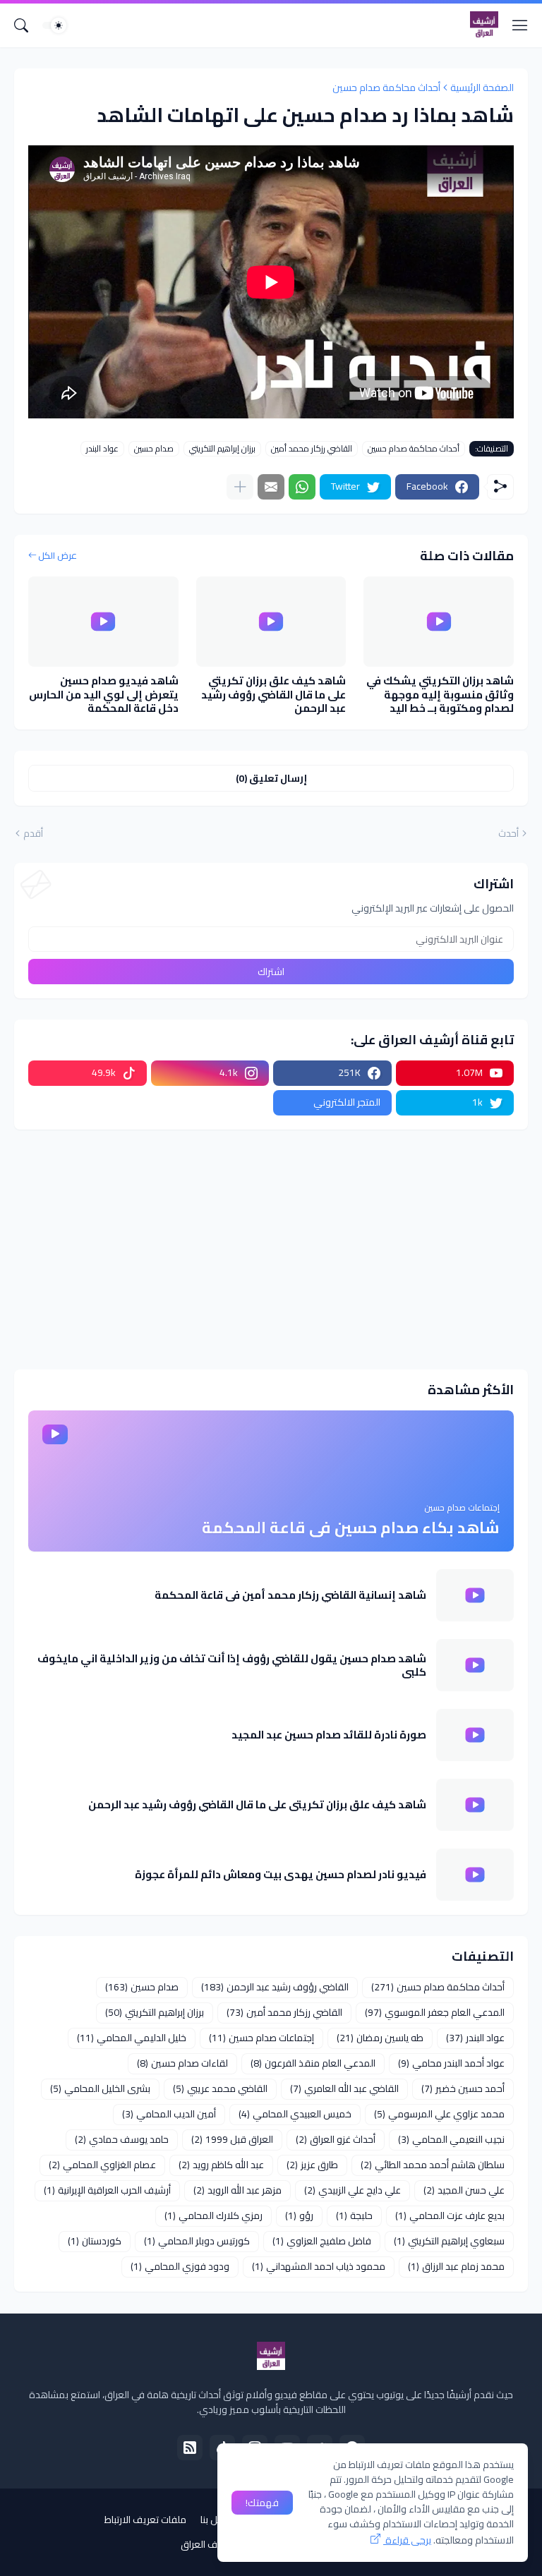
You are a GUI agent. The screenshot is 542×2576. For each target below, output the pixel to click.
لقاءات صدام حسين (182, 2063)
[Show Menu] (520, 25)
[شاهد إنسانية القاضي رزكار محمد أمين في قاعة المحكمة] (475, 1595)
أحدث (508, 834)
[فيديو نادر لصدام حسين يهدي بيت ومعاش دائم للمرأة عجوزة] (475, 1875)
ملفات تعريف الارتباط (145, 2520)
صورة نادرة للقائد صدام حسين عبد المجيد (329, 1735)
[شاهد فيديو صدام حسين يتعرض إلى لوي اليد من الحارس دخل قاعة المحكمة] (103, 622)
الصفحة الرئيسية (482, 87)
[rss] (190, 2448)
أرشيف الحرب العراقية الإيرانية (107, 2190)
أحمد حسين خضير (463, 2088)
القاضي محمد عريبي (220, 2088)
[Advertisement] (271, 1250)
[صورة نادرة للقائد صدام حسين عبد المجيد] (475, 1735)
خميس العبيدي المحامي (295, 2114)
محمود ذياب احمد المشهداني (319, 2266)
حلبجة (354, 2215)
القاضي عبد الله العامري (344, 2088)
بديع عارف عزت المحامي (450, 2215)
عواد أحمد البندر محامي (451, 2063)
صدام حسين (154, 449)
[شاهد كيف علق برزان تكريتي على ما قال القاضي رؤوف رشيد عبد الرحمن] (271, 622)
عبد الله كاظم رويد (221, 2165)
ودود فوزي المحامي (180, 2266)
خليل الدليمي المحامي (132, 2038)
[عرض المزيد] (240, 487)
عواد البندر (102, 449)
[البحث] (21, 25)
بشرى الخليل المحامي (100, 2088)
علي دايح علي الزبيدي (353, 2190)
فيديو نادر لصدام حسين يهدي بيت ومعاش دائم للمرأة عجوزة (281, 1875)
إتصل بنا (216, 2520)
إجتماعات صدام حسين (261, 2038)
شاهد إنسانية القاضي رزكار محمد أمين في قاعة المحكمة (290, 1595)
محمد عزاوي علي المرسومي (439, 2114)
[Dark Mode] (54, 25)
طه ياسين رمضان (380, 2038)
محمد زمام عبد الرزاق (456, 2266)
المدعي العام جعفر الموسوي (435, 2012)
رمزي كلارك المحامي (213, 2215)
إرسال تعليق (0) (271, 778)
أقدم (33, 834)
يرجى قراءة (407, 2540)
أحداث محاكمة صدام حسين (386, 87)
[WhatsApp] (302, 487)
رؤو (299, 2215)
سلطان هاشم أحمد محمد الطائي (433, 2165)
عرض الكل (58, 556)
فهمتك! (262, 2503)
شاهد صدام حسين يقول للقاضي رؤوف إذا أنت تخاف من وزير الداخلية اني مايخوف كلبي (232, 1665)
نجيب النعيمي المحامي (451, 2139)
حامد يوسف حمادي (122, 2139)
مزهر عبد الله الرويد (237, 2190)
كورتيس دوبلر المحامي (197, 2241)
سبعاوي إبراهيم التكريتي (449, 2241)
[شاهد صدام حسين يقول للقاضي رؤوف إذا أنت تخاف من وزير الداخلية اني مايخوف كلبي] (475, 1665)
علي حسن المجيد (464, 2190)
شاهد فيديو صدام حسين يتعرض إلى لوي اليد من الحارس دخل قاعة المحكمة (104, 695)
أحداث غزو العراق (336, 2139)
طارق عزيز (312, 2165)
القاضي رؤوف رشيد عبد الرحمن (275, 1987)
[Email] (271, 487)
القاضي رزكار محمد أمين (312, 449)
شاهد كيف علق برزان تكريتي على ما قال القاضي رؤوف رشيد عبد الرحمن (273, 695)
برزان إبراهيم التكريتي (222, 449)
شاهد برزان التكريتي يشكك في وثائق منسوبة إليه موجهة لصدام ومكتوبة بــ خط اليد (440, 695)
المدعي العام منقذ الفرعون (313, 2063)
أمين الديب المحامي (169, 2114)
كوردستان (95, 2241)
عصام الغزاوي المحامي (102, 2165)
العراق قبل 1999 (232, 2139)
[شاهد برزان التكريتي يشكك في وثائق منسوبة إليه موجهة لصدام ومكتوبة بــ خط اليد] (439, 622)
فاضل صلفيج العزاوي (322, 2241)
